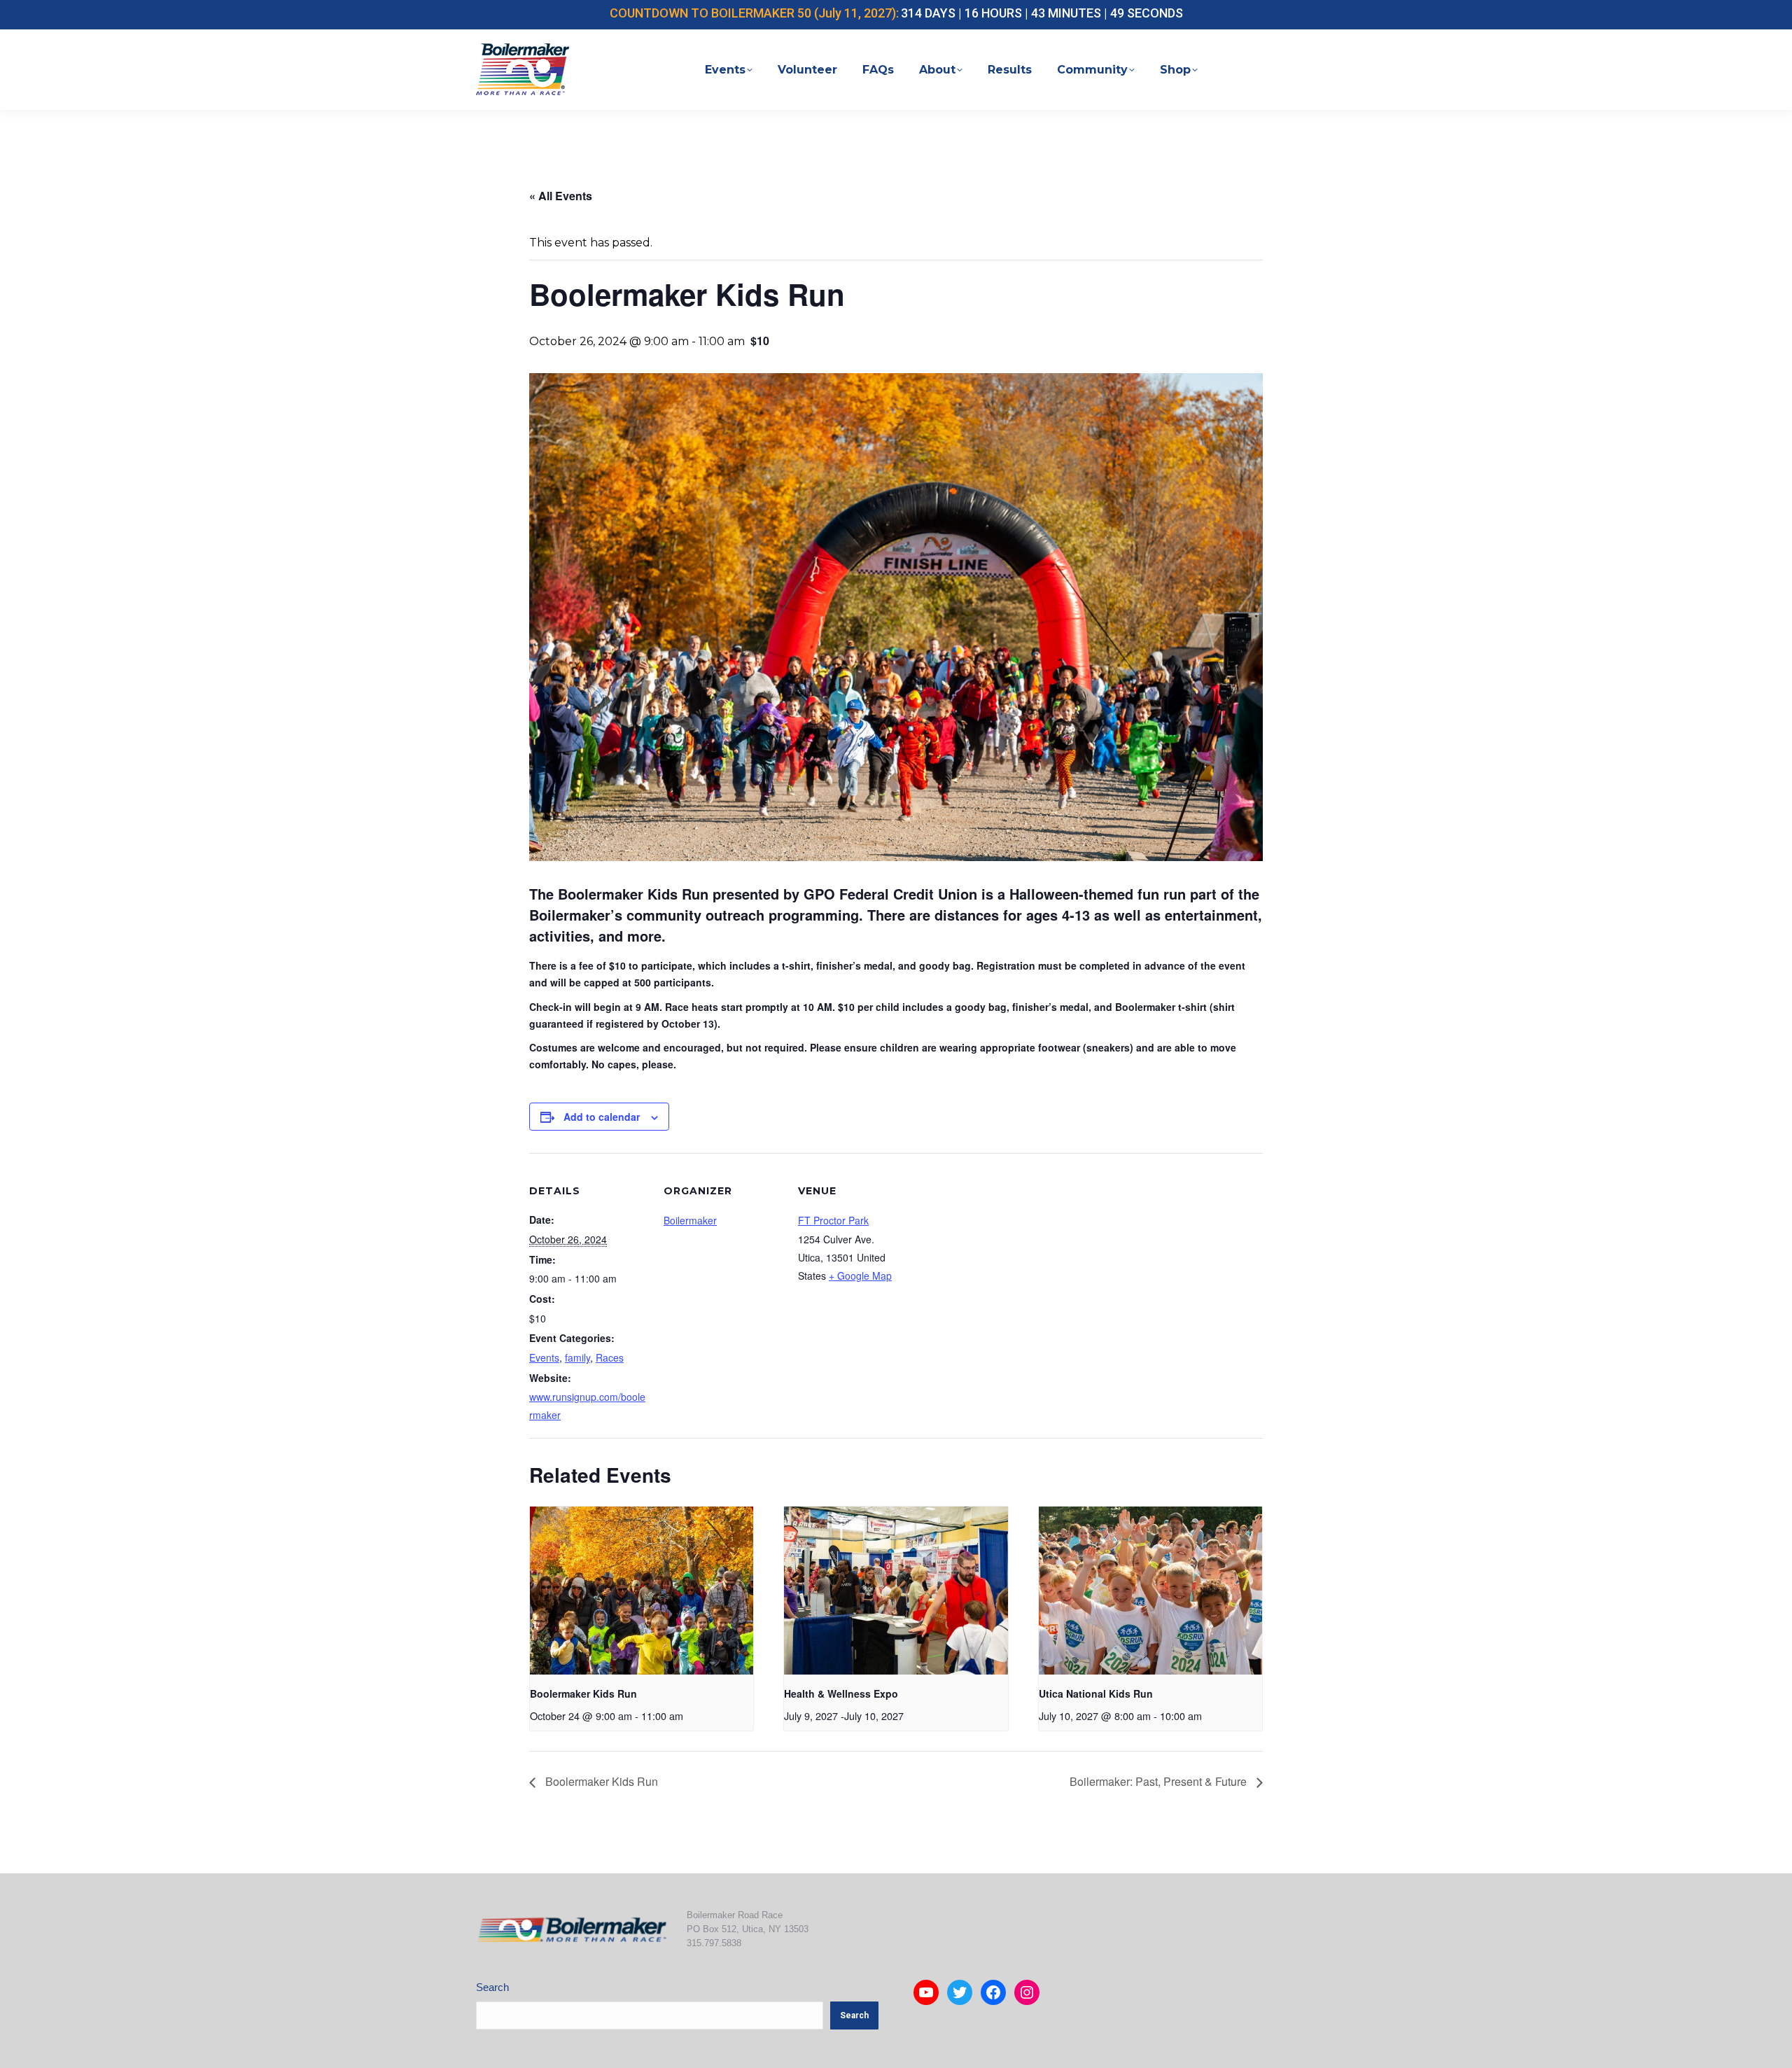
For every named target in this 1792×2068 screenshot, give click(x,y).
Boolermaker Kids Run (583, 1693)
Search (492, 1987)
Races (610, 1357)
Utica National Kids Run (1096, 1693)
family (577, 1357)
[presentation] (642, 1591)
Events (544, 1357)
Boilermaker (690, 1220)
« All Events (561, 196)
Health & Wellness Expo (841, 1693)
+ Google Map (860, 1276)
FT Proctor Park (833, 1220)
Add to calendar (602, 1117)
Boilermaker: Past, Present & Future (1160, 1781)
